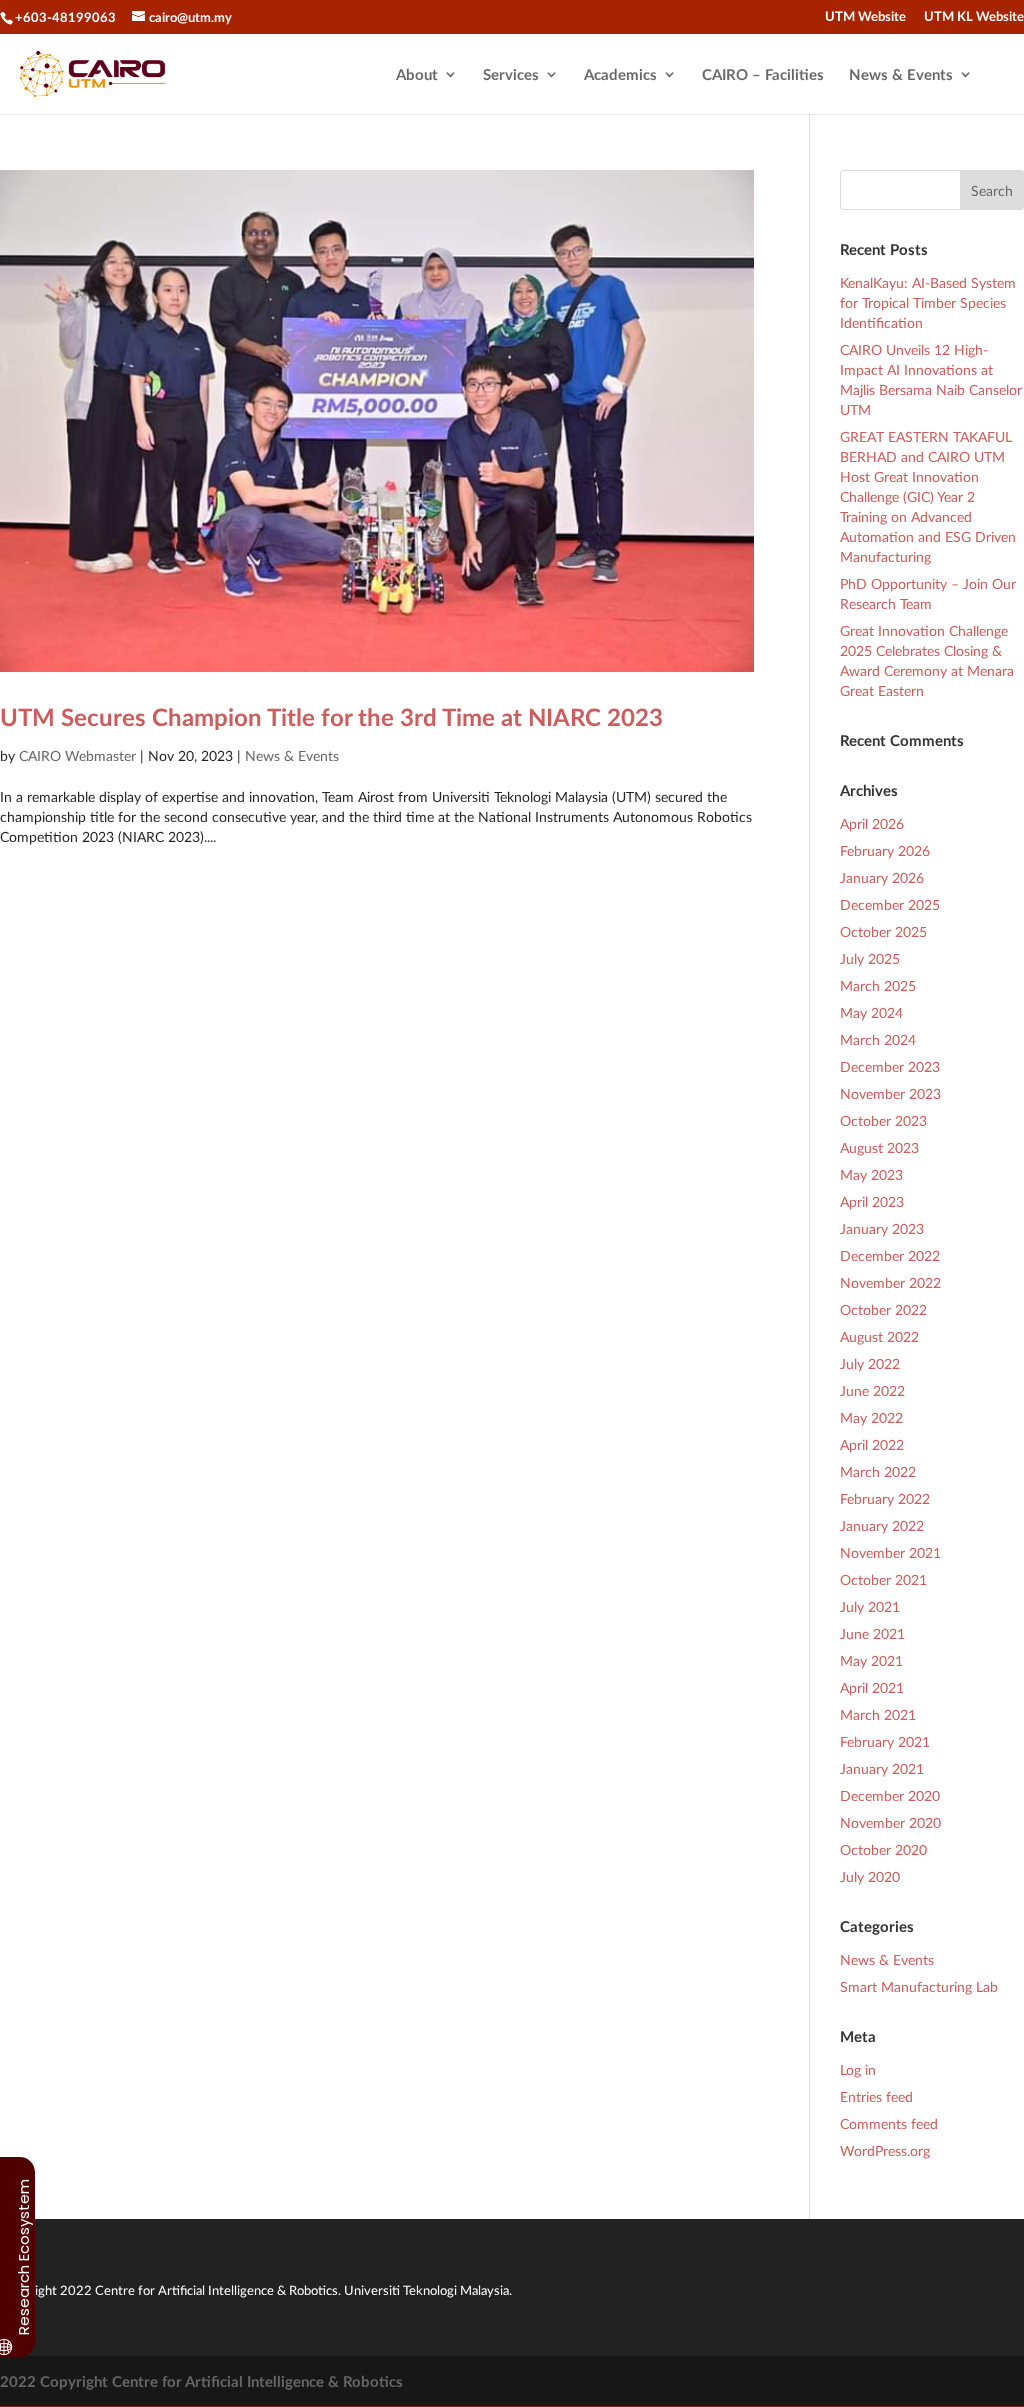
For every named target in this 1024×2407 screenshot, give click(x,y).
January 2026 (882, 877)
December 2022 (890, 1255)
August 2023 (879, 1147)
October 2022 (883, 1309)
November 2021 (890, 1552)
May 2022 (871, 1417)
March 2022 (878, 1471)
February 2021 (885, 1741)
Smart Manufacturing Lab (919, 1986)
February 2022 (885, 1498)
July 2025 (870, 958)
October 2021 (883, 1579)
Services (511, 75)
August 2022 (879, 1336)
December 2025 (890, 904)
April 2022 (872, 1444)
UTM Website (865, 17)
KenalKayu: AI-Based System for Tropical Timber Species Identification (928, 302)
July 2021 (870, 1606)
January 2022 (882, 1525)
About (417, 75)
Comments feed (889, 2123)
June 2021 (872, 1633)
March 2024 (878, 1039)
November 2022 (890, 1282)
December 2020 (890, 1795)
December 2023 (890, 1066)
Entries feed (876, 2096)
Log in (858, 2069)
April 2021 (872, 1687)
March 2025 (878, 985)
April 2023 (872, 1201)
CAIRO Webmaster (77, 755)
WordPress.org (885, 2150)
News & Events (901, 75)
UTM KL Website (974, 17)
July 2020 (870, 1876)
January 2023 (882, 1228)
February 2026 (885, 850)
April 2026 (872, 823)
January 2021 (882, 1768)
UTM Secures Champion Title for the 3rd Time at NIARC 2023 (331, 716)
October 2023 (883, 1120)
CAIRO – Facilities (763, 75)
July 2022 (870, 1363)
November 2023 (890, 1093)
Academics (620, 75)
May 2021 (871, 1660)
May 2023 (871, 1174)
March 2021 (878, 1714)
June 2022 (872, 1390)
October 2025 (883, 931)
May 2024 (871, 1012)
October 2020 (883, 1849)
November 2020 (890, 1822)
